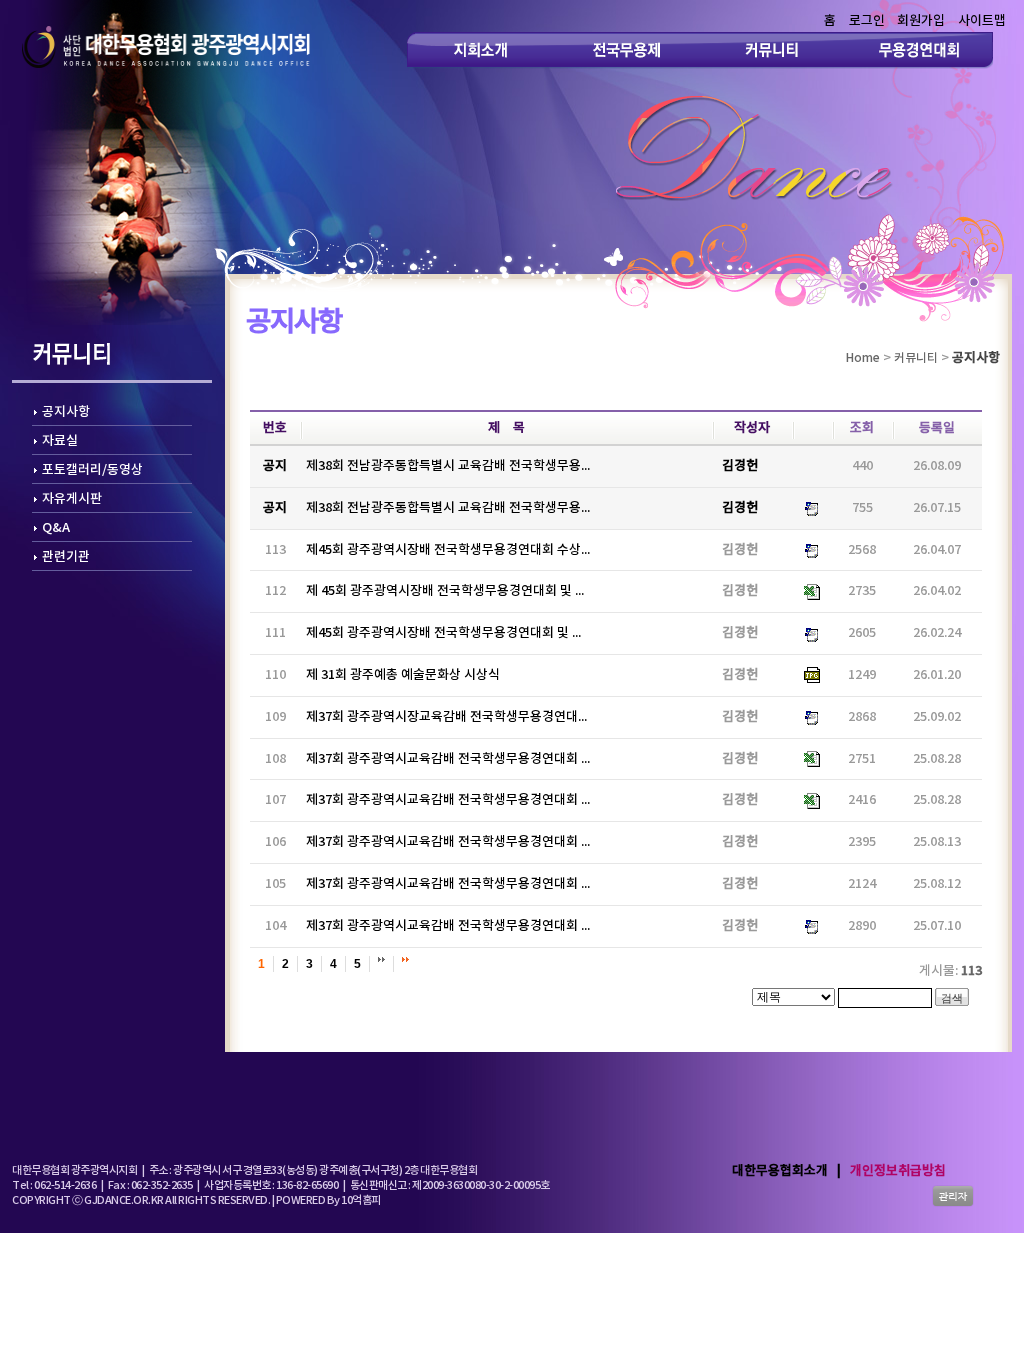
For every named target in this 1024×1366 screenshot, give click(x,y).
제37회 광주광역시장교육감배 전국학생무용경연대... (446, 717)
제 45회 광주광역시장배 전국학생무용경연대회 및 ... (445, 591)
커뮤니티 (916, 358)
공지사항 (66, 412)
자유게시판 (72, 499)
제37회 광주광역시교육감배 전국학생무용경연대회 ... (448, 759)
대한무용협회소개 (780, 1171)
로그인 (867, 21)
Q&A (56, 528)
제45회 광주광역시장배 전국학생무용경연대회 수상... (448, 550)
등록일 (937, 428)
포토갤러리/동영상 (92, 470)
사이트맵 (982, 21)
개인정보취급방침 (898, 1171)
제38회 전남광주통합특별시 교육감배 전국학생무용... (448, 466)
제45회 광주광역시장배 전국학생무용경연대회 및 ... (443, 633)
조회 (862, 428)
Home (863, 358)
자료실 (60, 441)
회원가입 (921, 21)
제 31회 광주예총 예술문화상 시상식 (403, 675)
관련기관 (66, 557)
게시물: (950, 971)
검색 (952, 998)
